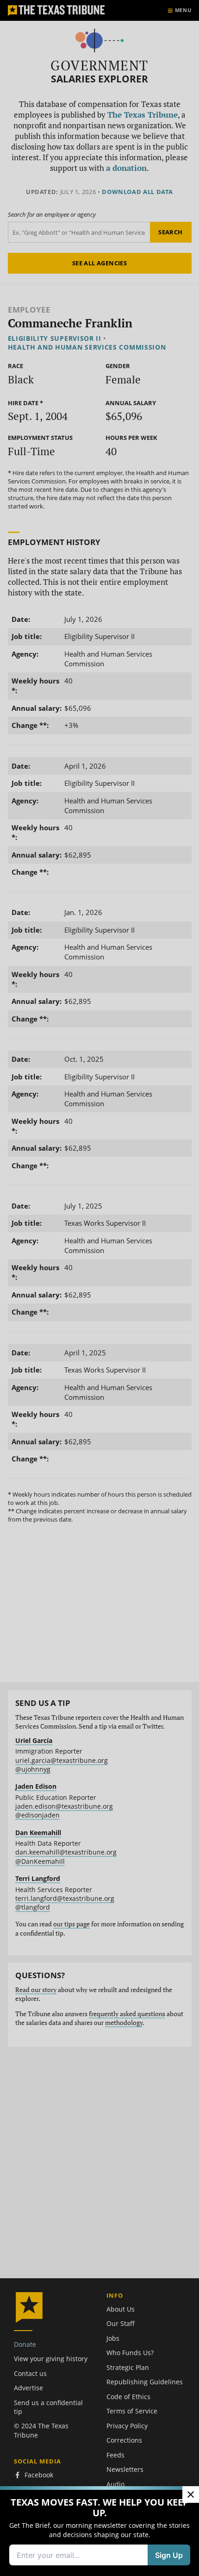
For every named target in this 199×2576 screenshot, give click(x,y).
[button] (99, 1288)
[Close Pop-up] (191, 2495)
